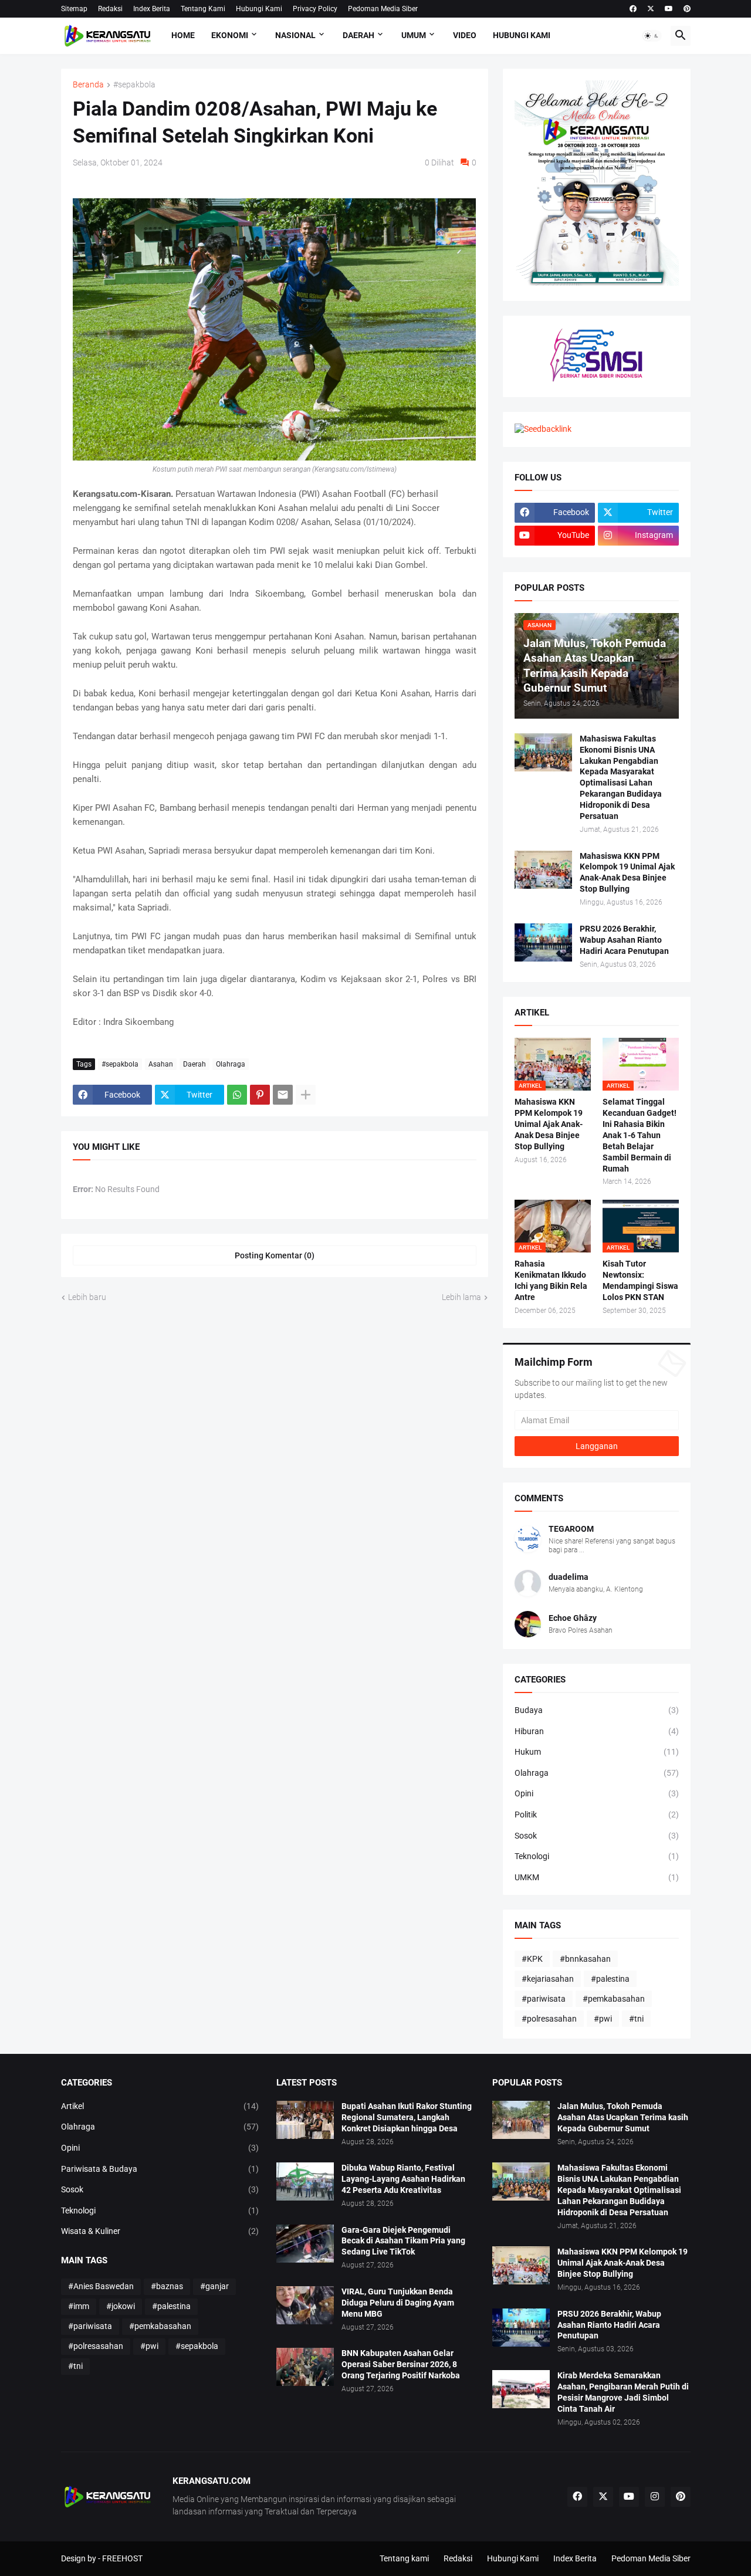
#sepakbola (134, 85)
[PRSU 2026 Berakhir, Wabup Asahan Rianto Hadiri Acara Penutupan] (543, 942)
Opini (597, 1793)
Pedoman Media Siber (383, 9)
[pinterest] (687, 9)
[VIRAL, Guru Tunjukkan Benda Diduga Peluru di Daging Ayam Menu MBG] (305, 2305)
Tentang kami (404, 2558)
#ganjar (214, 2286)
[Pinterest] (260, 1095)
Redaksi (110, 9)
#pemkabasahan (614, 1999)
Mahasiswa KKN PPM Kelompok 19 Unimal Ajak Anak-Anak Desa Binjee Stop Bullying (627, 873)
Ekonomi (230, 35)
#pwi (603, 2019)
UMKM (597, 1877)
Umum (414, 35)
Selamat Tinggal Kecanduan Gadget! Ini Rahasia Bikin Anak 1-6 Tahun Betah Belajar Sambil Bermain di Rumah (640, 1135)
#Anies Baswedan (101, 2286)
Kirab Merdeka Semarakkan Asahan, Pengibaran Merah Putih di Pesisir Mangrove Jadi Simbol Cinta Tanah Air (623, 2392)
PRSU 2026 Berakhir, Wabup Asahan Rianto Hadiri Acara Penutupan (624, 940)
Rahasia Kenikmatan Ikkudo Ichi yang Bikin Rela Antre (551, 1280)
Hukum (597, 1752)
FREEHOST (122, 2558)
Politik (597, 1815)
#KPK (532, 1959)
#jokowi (121, 2306)
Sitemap (74, 9)
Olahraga (231, 1064)
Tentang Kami (203, 9)
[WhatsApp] (237, 1095)
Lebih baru (87, 1297)
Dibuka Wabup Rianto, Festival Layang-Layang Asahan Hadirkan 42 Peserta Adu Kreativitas (403, 2179)
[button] (652, 36)
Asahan (161, 1064)
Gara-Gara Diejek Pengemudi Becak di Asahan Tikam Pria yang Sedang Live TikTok (403, 2241)
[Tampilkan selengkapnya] (306, 1095)
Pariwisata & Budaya (160, 2169)
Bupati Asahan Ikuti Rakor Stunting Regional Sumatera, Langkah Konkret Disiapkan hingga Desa (407, 2117)
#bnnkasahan (585, 1959)
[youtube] (669, 9)
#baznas (167, 2286)
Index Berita (152, 9)
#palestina (610, 1979)
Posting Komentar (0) (275, 1255)
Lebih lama (461, 1297)
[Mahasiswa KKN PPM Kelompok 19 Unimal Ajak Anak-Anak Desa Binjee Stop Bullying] (543, 870)
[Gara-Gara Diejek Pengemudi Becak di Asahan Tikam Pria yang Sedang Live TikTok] (305, 2244)
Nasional (295, 35)
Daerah (358, 35)
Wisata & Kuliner (160, 2231)
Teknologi (597, 1856)
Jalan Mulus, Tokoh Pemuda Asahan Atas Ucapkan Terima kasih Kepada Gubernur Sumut (623, 2117)
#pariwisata (544, 1999)
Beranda (88, 85)
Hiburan (597, 1731)
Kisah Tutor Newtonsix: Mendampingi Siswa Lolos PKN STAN (640, 1280)
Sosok (597, 1836)
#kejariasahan (548, 1979)
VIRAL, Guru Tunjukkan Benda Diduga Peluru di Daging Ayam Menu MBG (398, 2303)
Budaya (597, 1710)
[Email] (283, 1095)
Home (183, 35)
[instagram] (655, 2497)
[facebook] (633, 9)
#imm (79, 2306)
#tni (636, 2019)
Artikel (160, 2106)
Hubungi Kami (259, 9)
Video (465, 35)
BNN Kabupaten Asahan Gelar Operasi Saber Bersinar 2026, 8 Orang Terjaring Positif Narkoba (401, 2364)
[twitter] (651, 9)
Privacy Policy (315, 9)
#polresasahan (549, 2019)
